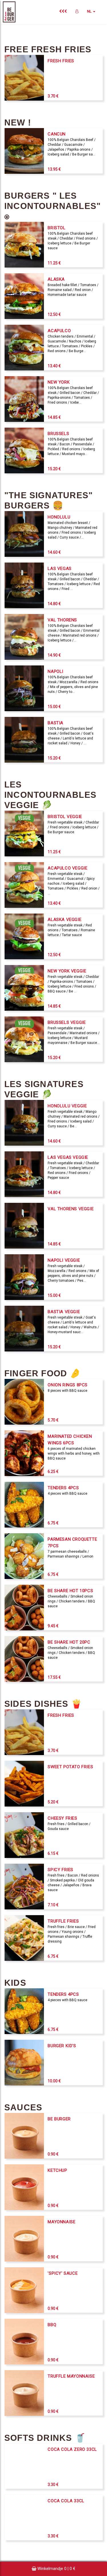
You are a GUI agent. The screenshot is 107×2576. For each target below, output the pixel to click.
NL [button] (90, 11)
